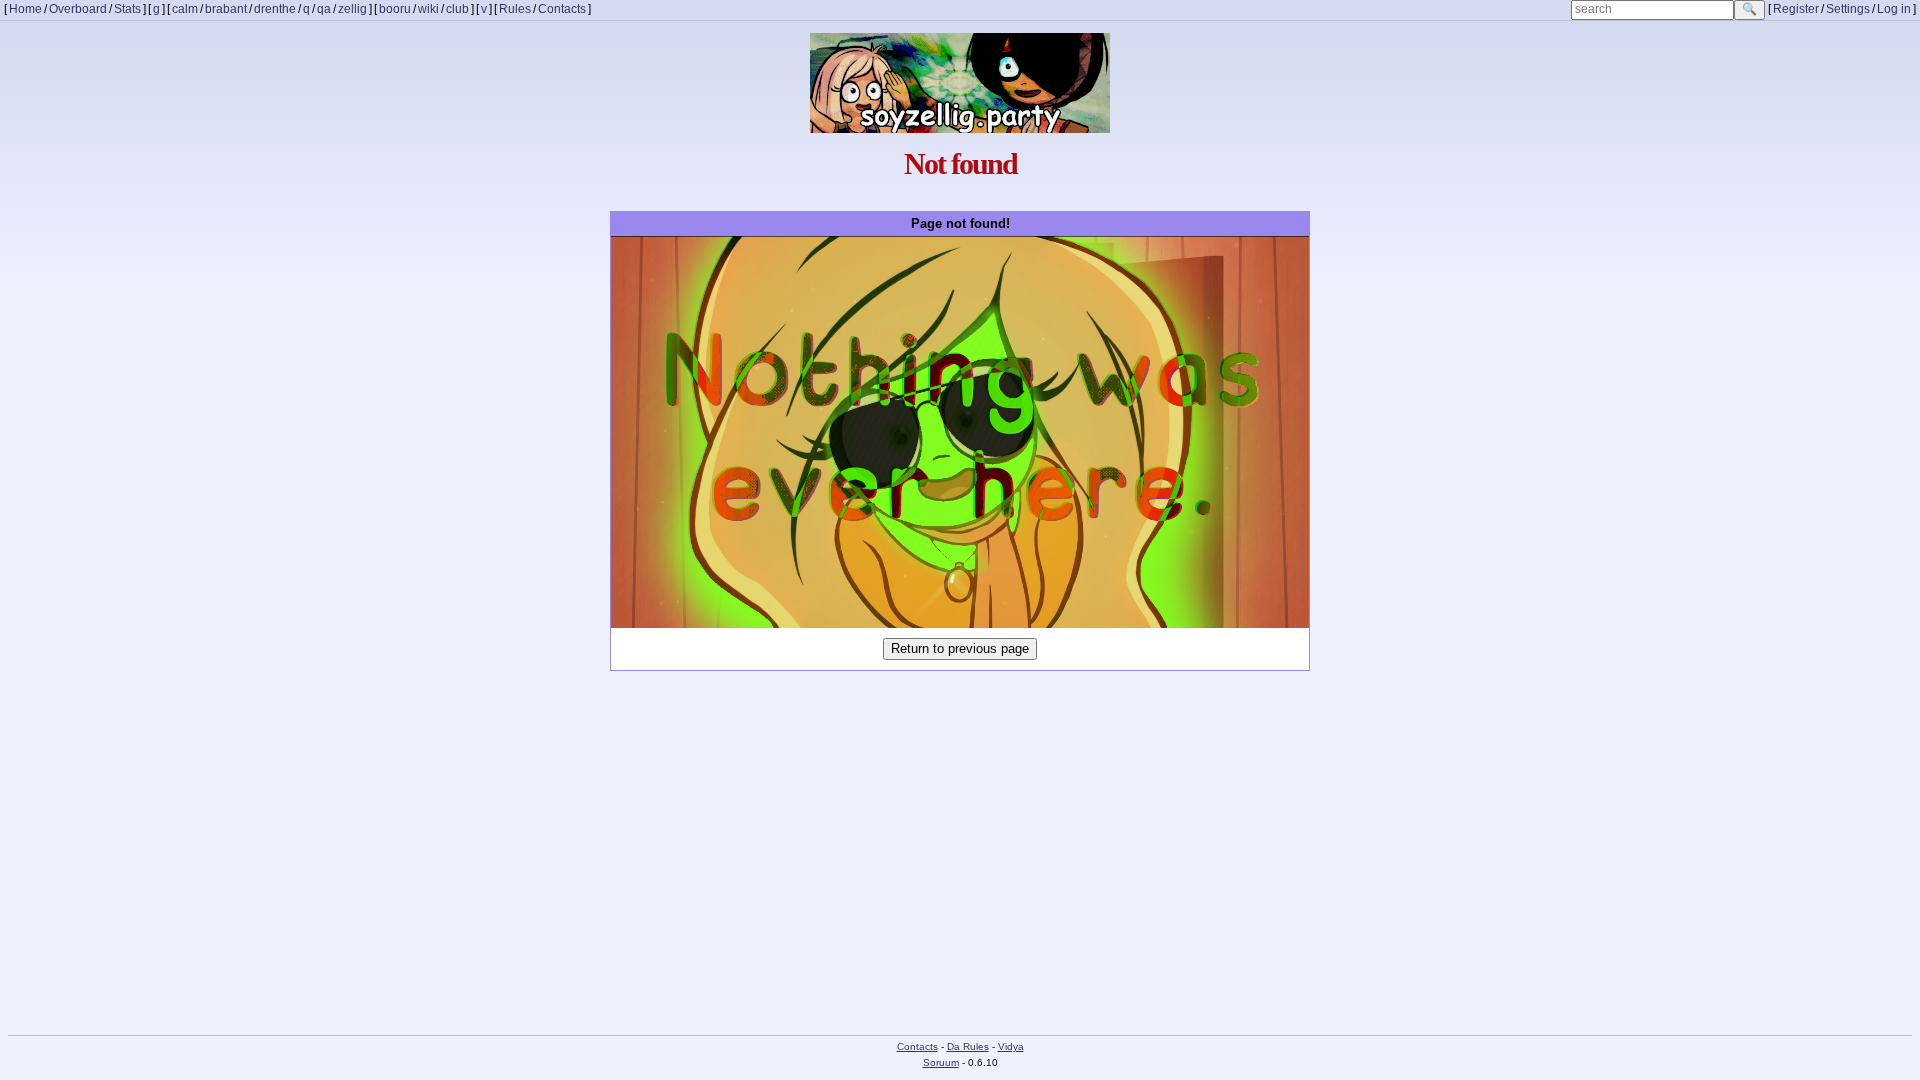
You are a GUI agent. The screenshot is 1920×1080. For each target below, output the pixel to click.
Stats (127, 9)
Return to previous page (960, 648)
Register (1796, 9)
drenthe (275, 9)
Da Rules (968, 1046)
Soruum (941, 1062)
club (457, 9)
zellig (352, 9)
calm (185, 9)
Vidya (1011, 1046)
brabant (226, 9)
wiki (428, 9)
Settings (1848, 9)
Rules (515, 9)
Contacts (562, 9)
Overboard (78, 9)
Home (25, 9)
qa (324, 9)
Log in (1894, 9)
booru (395, 9)
